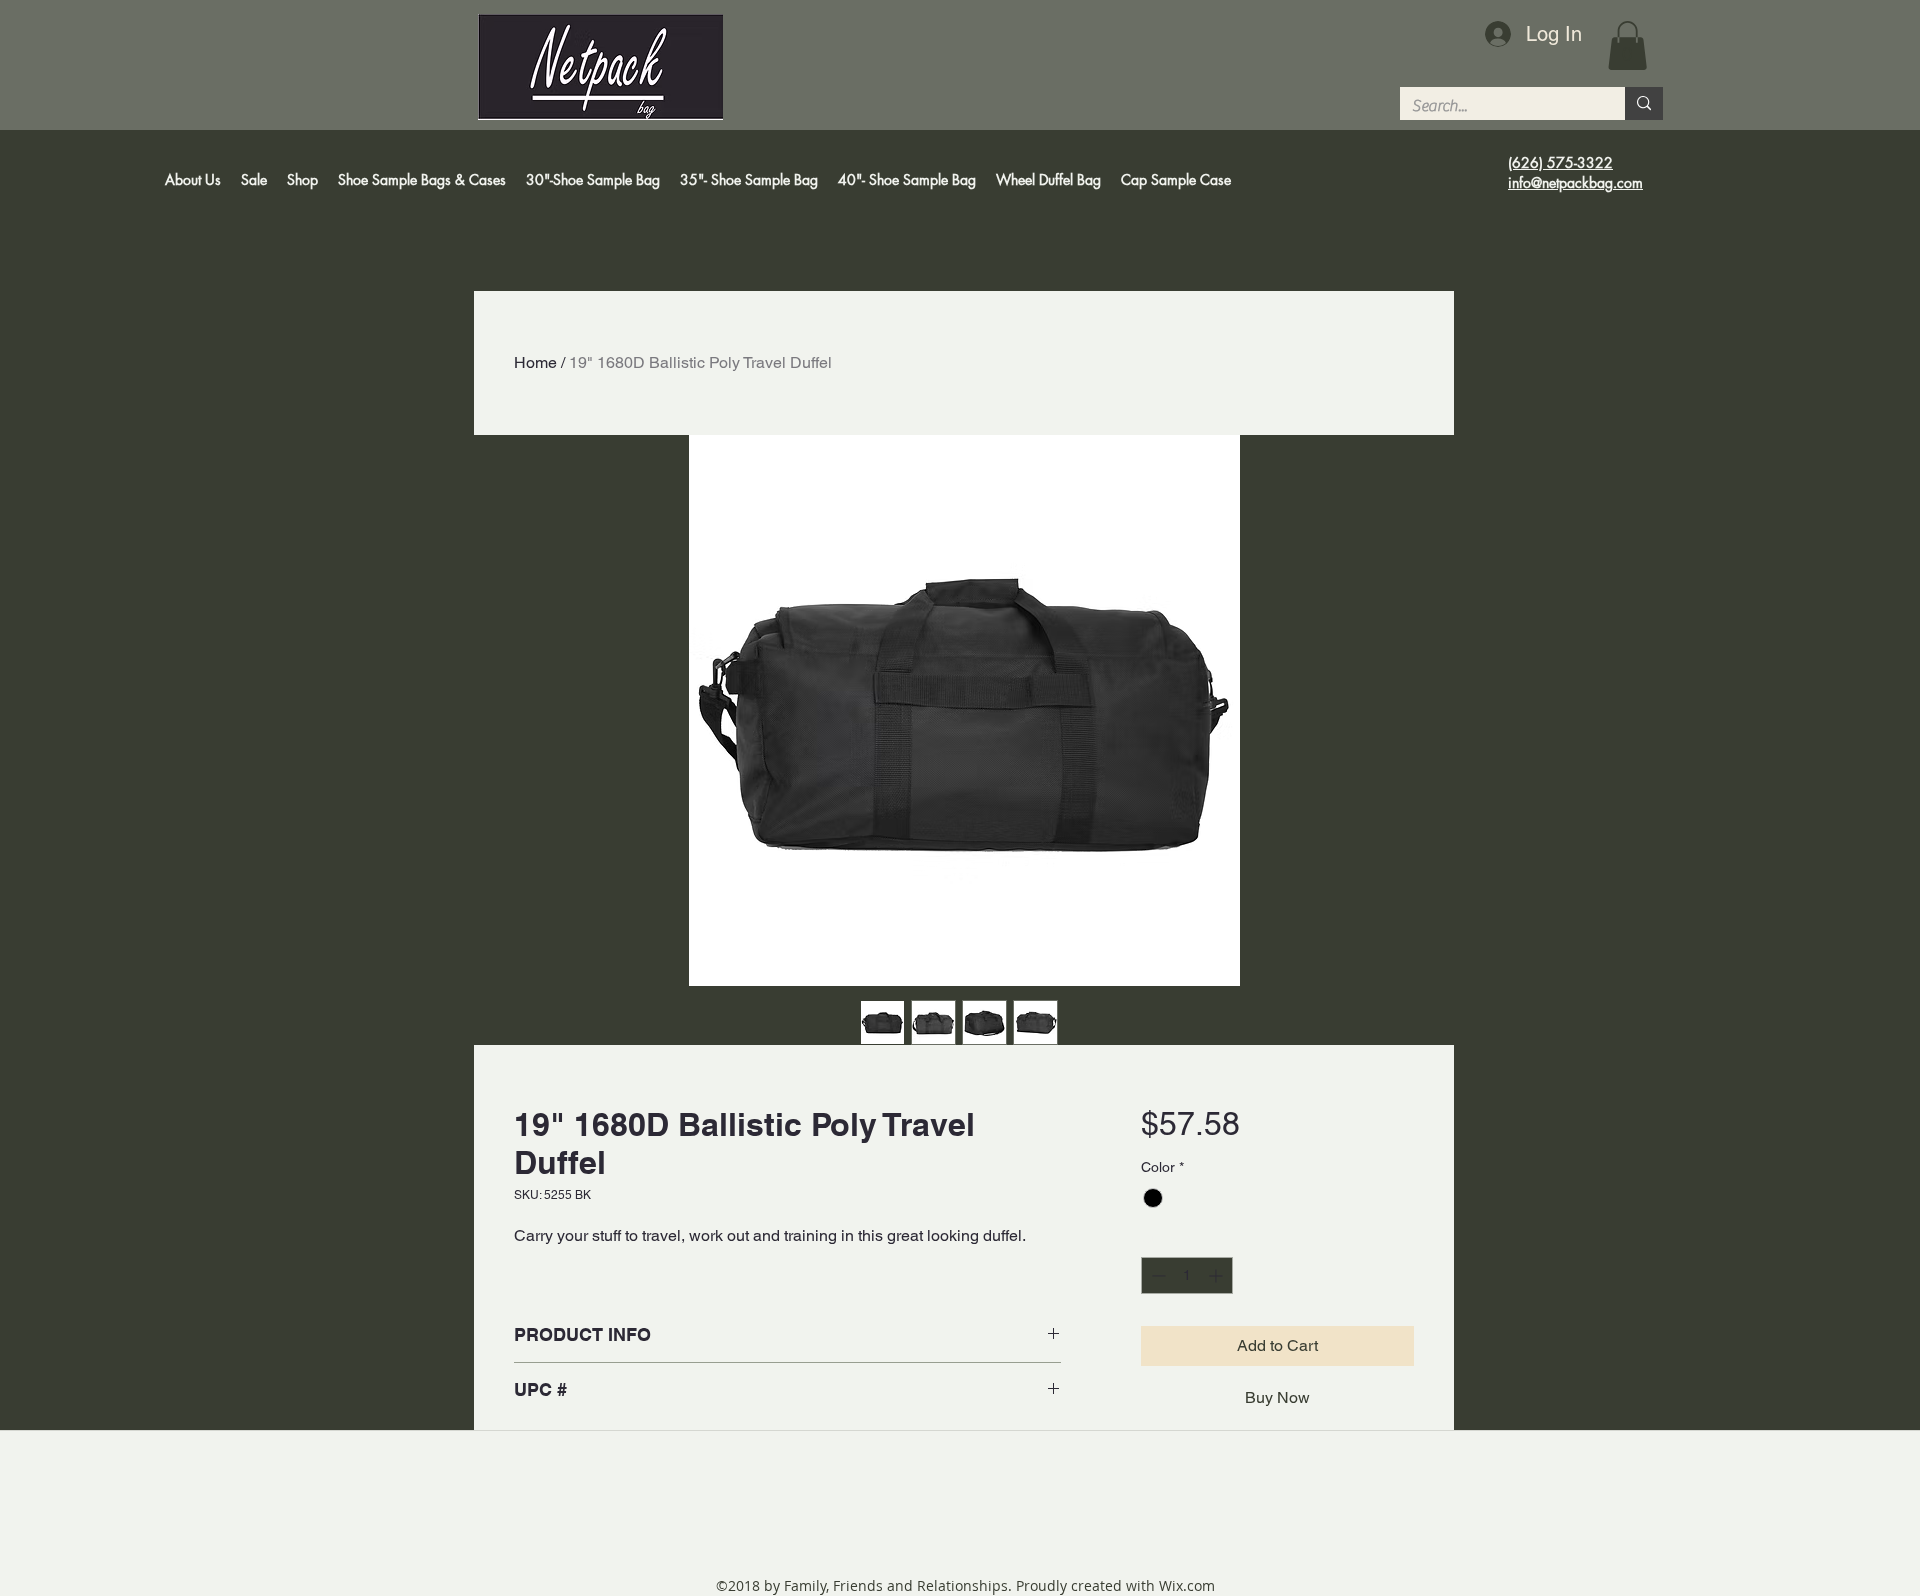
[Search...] (1644, 103)
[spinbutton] (1187, 1275)
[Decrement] (1156, 1275)
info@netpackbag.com (1575, 182)
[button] (1627, 45)
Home (535, 362)
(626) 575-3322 (1560, 162)
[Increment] (1217, 1275)
